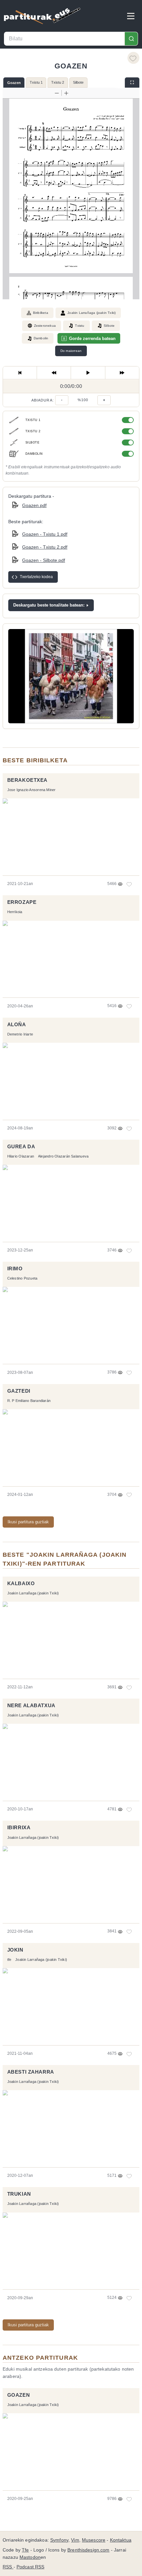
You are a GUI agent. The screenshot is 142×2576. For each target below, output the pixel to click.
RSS (8, 2567)
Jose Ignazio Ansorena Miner (32, 790)
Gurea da (21, 1147)
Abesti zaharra (31, 2072)
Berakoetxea (27, 780)
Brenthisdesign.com (88, 2550)
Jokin (15, 1950)
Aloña (17, 1025)
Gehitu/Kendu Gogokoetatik (133, 58)
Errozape (22, 902)
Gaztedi (19, 1391)
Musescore (94, 2540)
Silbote (78, 82)
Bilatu (131, 39)
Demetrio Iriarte (20, 1034)
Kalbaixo (21, 1584)
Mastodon (30, 2557)
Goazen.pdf (34, 505)
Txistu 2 (58, 82)
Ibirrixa (19, 1828)
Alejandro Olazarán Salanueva (63, 1156)
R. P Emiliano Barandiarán (29, 1401)
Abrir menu (131, 16)
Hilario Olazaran (21, 1156)
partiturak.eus (42, 16)
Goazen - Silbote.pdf (44, 560)
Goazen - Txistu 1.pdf (45, 534)
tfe (9, 1960)
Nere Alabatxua (31, 1706)
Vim (75, 2540)
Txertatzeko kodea (36, 577)
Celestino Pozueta (22, 1278)
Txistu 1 (36, 82)
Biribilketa (41, 313)
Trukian (19, 2194)
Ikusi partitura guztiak (28, 1522)
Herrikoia (15, 912)
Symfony (59, 2540)
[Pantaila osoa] (132, 83)
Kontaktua (121, 2540)
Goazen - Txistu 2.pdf (45, 547)
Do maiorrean (71, 351)
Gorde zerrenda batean (92, 338)
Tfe (25, 2550)
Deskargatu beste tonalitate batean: (49, 605)
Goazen (14, 83)
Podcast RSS (31, 2567)
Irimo (15, 1269)
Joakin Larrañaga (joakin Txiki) (91, 313)
